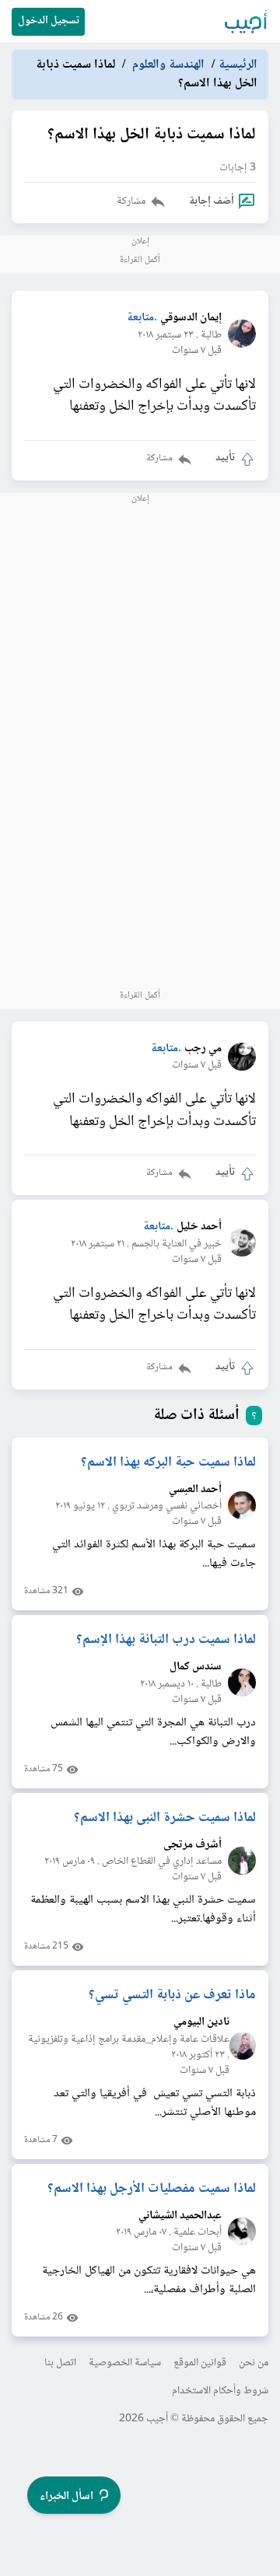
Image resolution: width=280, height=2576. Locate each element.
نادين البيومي (201, 2023)
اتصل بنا (60, 2363)
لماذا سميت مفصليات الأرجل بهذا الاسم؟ (152, 2189)
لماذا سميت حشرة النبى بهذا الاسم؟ (165, 1818)
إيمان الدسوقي (191, 318)
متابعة (140, 318)
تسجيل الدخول (49, 21)
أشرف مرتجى (192, 1845)
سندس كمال (196, 1667)
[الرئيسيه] (247, 22)
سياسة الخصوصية (125, 2363)
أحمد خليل (199, 1227)
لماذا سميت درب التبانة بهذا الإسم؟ (166, 1640)
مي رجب (203, 1049)
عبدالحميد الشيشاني (180, 2216)
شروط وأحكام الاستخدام (220, 2391)
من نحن (254, 2363)
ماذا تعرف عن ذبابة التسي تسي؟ (172, 1995)
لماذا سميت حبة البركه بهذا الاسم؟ (168, 1463)
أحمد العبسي (195, 1490)
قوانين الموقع (200, 2363)
